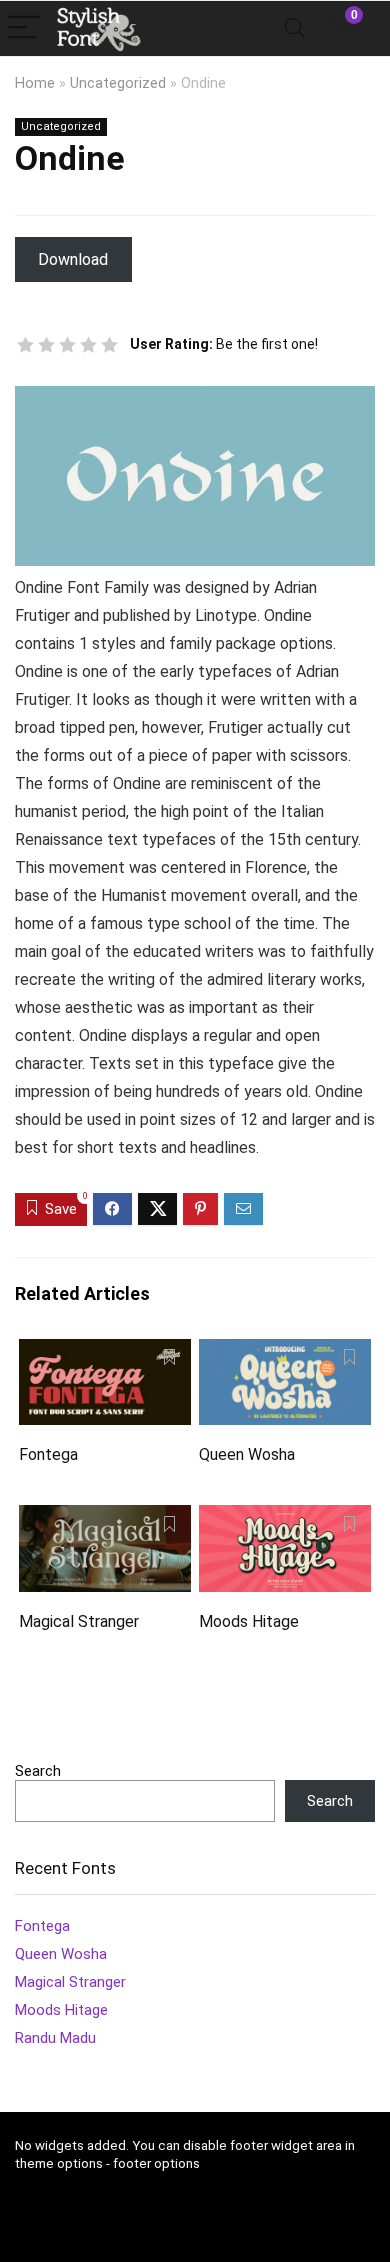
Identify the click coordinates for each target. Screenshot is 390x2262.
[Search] (295, 28)
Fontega (48, 1454)
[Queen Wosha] (285, 1352)
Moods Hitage (249, 1621)
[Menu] (24, 28)
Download (73, 259)
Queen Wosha (247, 1454)
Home (35, 83)
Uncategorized (118, 83)
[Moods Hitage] (285, 1518)
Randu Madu (55, 2038)
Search (38, 1771)
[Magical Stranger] (105, 1518)
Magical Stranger (79, 1621)
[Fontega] (105, 1352)
